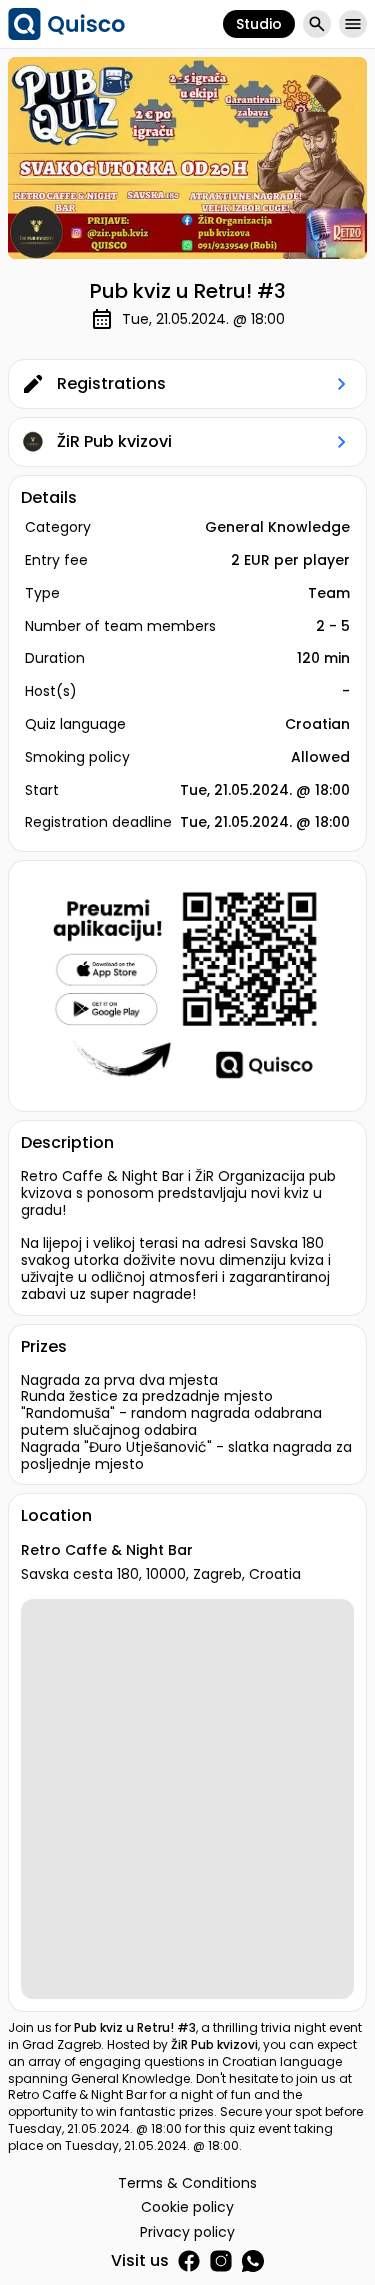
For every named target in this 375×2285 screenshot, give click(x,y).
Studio (259, 24)
